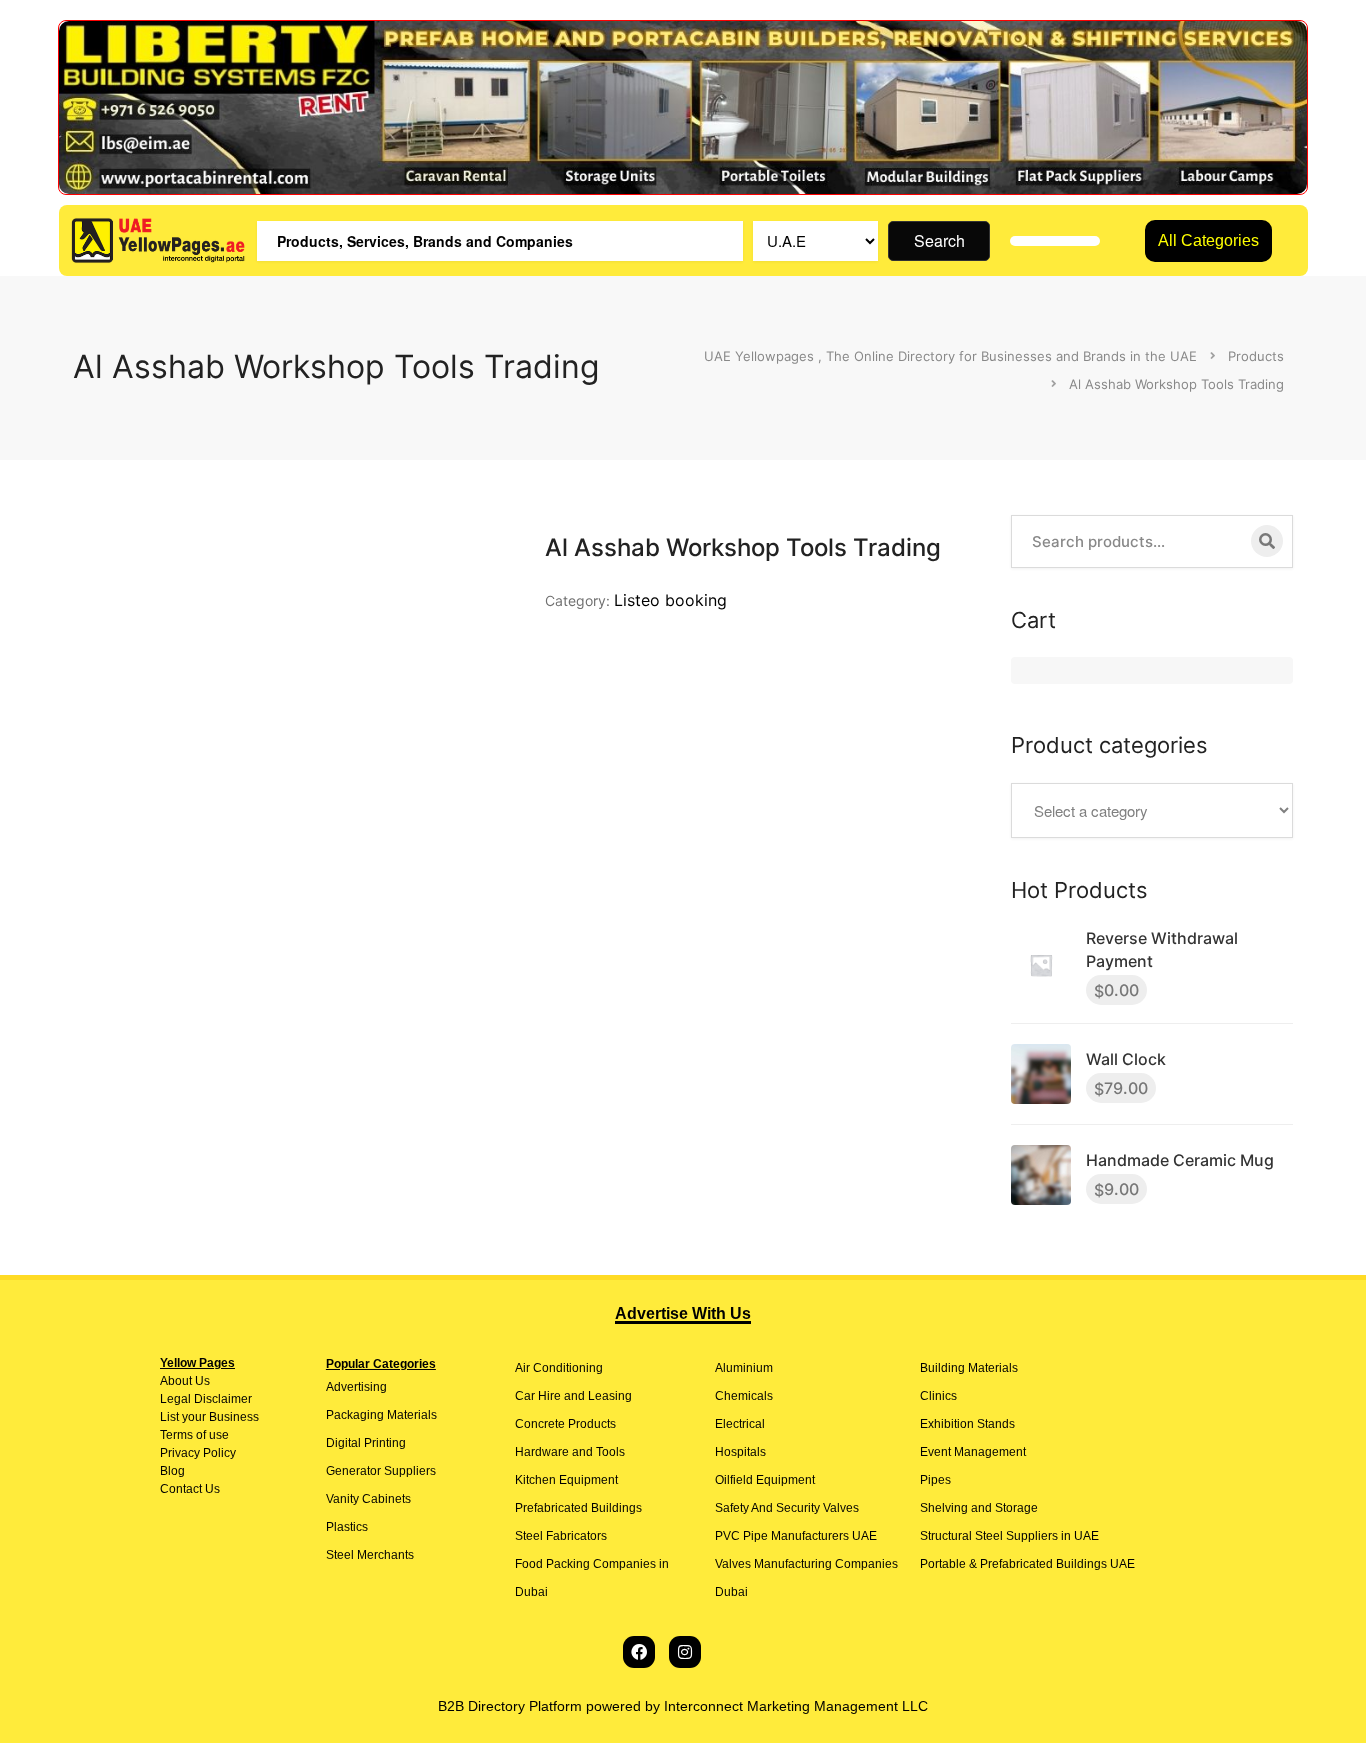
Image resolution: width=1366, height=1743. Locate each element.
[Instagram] (685, 1652)
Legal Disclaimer (206, 1399)
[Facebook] (639, 1652)
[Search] (1267, 541)
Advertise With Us (683, 1313)
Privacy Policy (198, 1453)
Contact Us (190, 1489)
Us (201, 1381)
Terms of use (194, 1435)
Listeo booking (670, 600)
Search (939, 240)
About (176, 1381)
